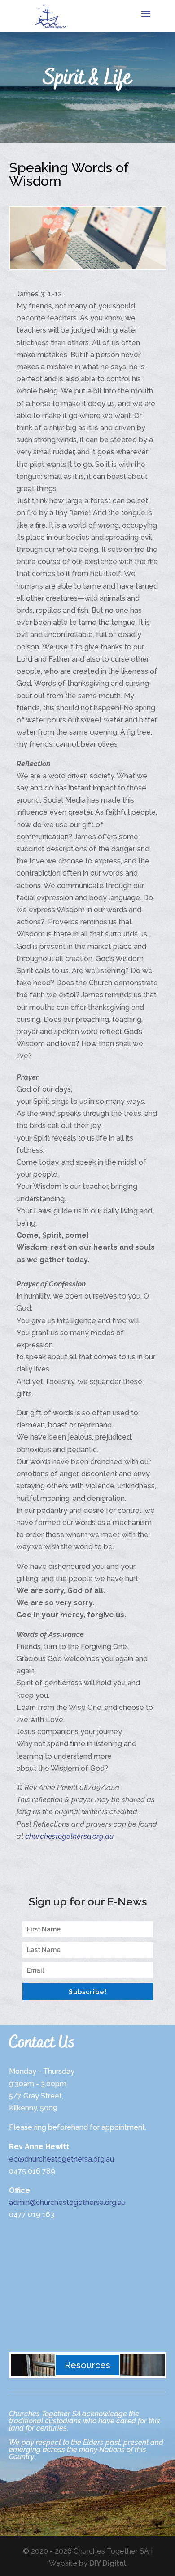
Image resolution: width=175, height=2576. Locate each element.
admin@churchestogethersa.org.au (67, 2202)
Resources (87, 2365)
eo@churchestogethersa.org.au (61, 2159)
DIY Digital (108, 2563)
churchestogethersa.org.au (69, 1836)
